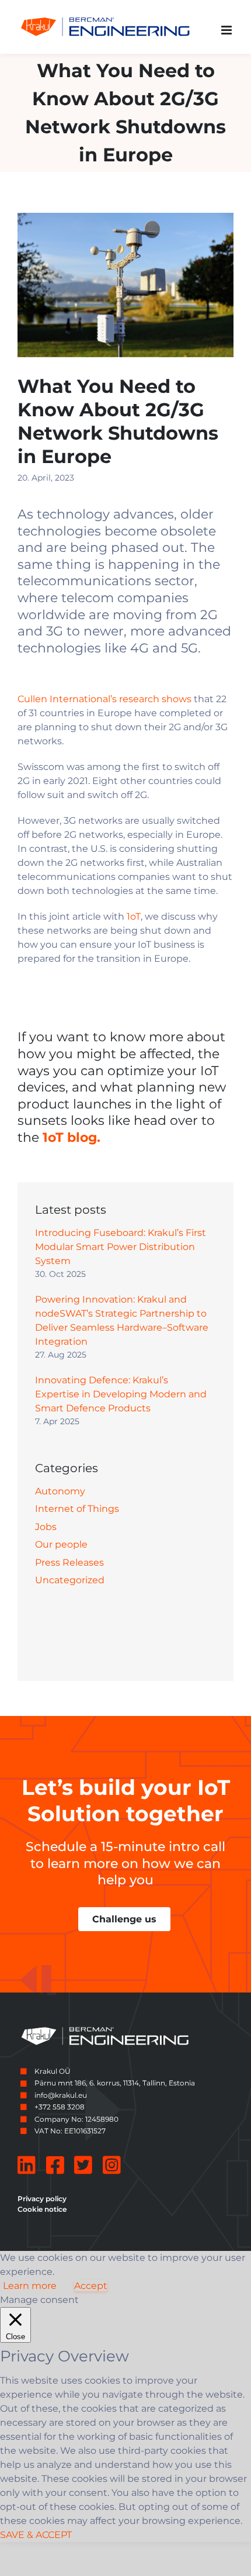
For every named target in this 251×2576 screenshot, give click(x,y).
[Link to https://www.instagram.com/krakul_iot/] (112, 2165)
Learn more (30, 2286)
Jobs (46, 1527)
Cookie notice (42, 2209)
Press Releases (69, 1562)
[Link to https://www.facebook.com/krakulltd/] (55, 2165)
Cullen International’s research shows (104, 699)
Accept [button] (91, 2286)
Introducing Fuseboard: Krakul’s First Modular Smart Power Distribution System (121, 1247)
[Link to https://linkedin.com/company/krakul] (27, 2165)
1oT (134, 916)
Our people (61, 1544)
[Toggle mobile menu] (227, 30)
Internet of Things (77, 1509)
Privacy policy (42, 2199)
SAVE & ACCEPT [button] (36, 2535)
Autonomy (60, 1491)
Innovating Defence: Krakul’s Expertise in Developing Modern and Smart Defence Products (121, 1394)
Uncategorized (70, 1580)
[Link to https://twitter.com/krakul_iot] (83, 2165)
